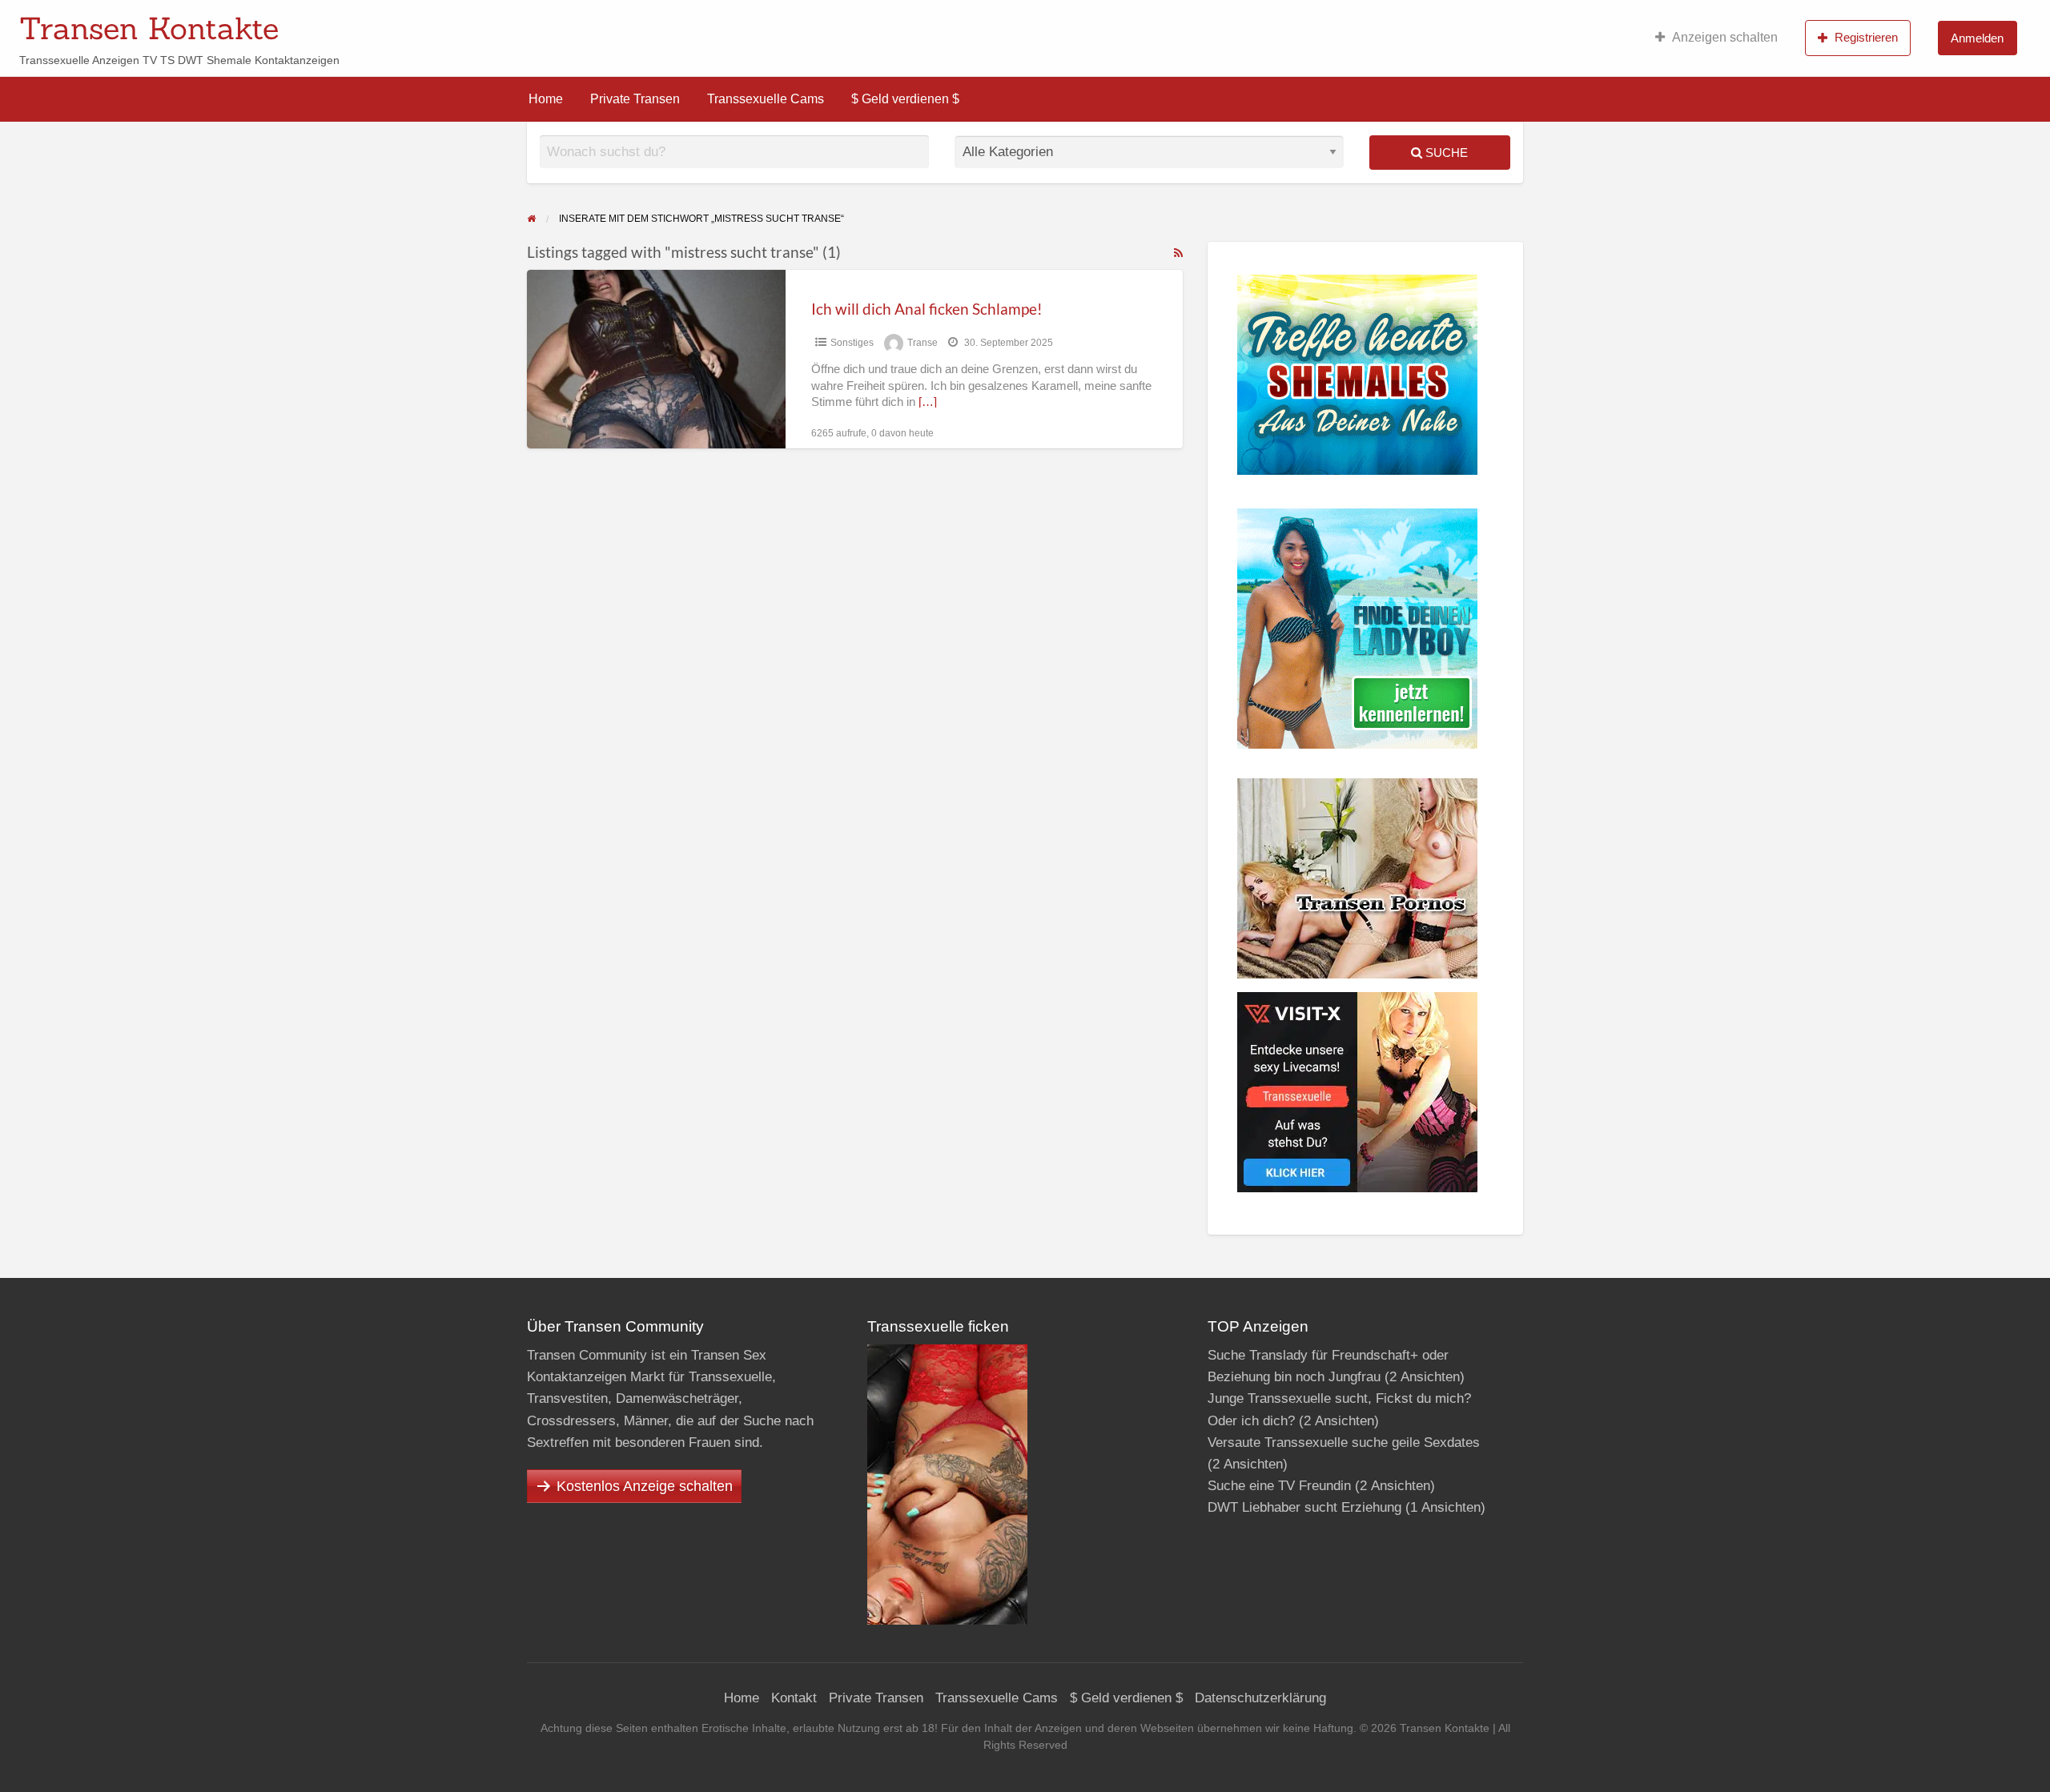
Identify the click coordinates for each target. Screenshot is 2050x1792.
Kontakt (794, 1698)
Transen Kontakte (149, 28)
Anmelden (1977, 38)
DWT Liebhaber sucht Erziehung (1304, 1507)
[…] (928, 402)
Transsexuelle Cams (766, 99)
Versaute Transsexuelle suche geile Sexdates (1344, 1442)
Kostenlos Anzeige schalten (645, 1486)
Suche (1445, 153)
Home (546, 99)
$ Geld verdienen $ (905, 99)
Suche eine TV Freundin (1279, 1486)
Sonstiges (852, 343)
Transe (922, 343)
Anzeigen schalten (1725, 37)
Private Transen (635, 99)
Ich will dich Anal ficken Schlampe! (927, 309)
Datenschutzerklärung (1260, 1698)
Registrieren (1866, 37)
